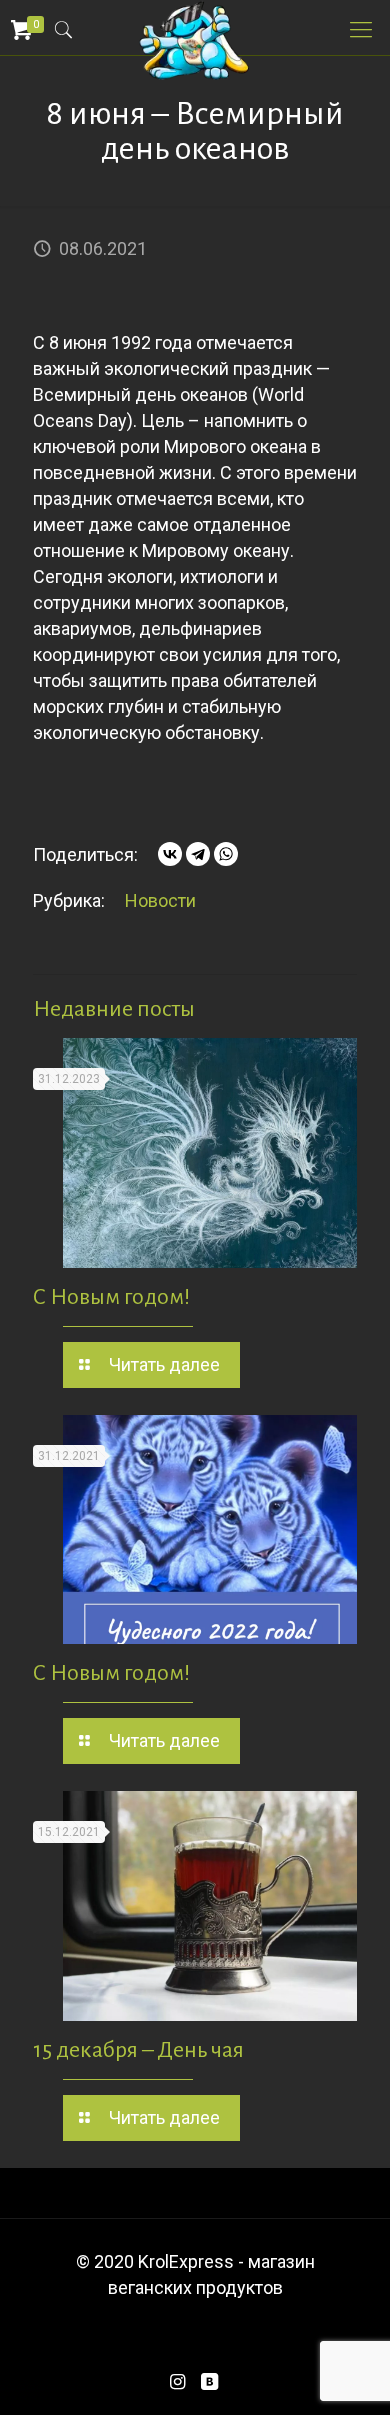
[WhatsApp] (226, 854)
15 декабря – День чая (138, 2050)
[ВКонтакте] (170, 854)
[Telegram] (198, 854)
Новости (160, 900)
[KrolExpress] (195, 25)
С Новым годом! (111, 1297)
